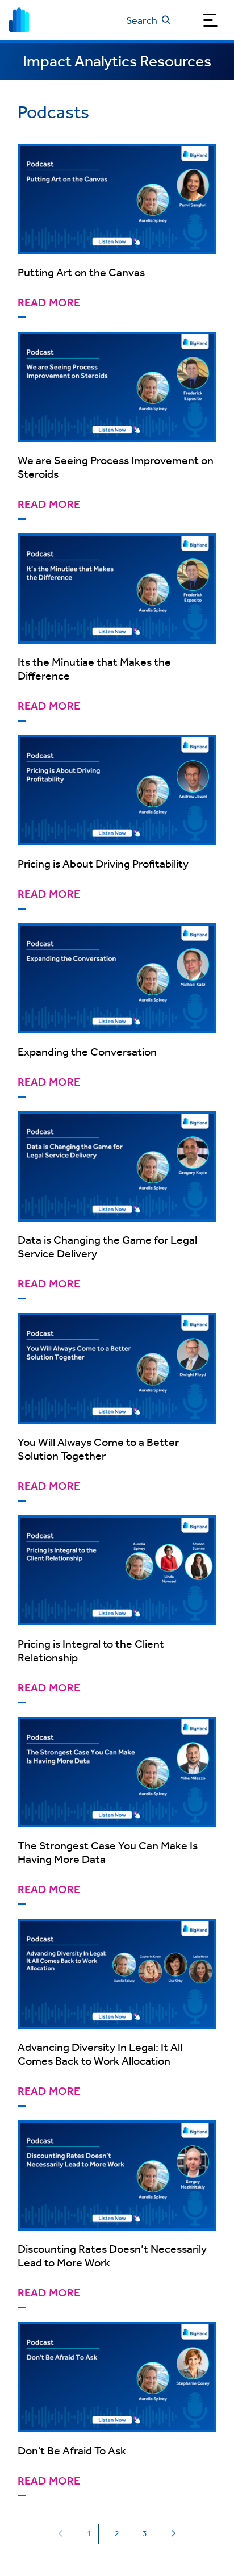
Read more (49, 303)
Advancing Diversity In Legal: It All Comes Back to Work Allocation (100, 2054)
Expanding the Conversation (87, 1051)
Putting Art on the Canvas (81, 272)
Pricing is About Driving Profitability (103, 863)
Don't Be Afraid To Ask (72, 2450)
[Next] (173, 2534)
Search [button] (142, 20)
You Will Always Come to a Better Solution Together (98, 1449)
